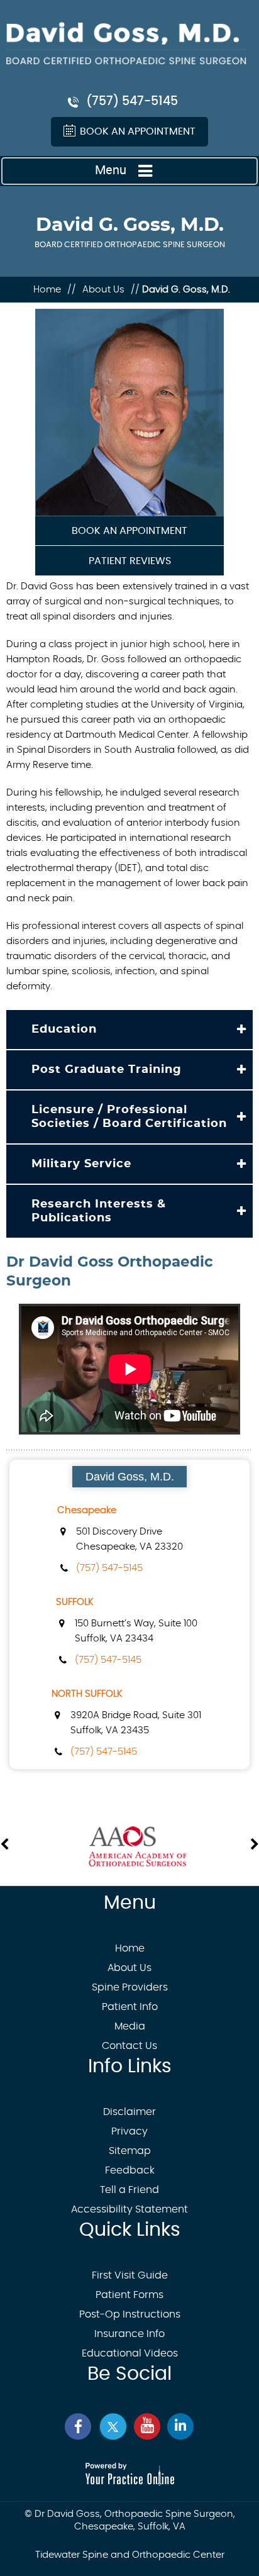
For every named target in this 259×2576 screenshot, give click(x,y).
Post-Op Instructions (130, 2314)
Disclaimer (129, 2112)
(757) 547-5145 (132, 102)
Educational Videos (130, 2353)
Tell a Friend (129, 2190)
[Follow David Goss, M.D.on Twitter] (113, 2427)
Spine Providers (130, 1987)
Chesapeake (87, 1510)
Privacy (129, 2131)
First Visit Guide (130, 2275)
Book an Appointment (138, 131)
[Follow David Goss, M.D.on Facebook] (79, 2427)
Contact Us (129, 2046)
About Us (103, 290)
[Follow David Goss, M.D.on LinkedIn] (180, 2427)
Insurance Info (129, 2334)
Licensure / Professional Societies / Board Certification (129, 1117)
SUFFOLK (75, 1602)
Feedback (130, 2170)
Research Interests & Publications (99, 1211)
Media (130, 2026)
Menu (111, 170)
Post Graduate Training (107, 1070)
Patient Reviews (130, 561)
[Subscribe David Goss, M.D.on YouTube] (146, 2427)
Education (64, 1030)
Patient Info (130, 2007)
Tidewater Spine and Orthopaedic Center (130, 2555)
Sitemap (130, 2151)
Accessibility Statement (129, 2209)
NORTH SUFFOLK (87, 1694)
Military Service (81, 1164)
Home (48, 290)
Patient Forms (129, 2295)
